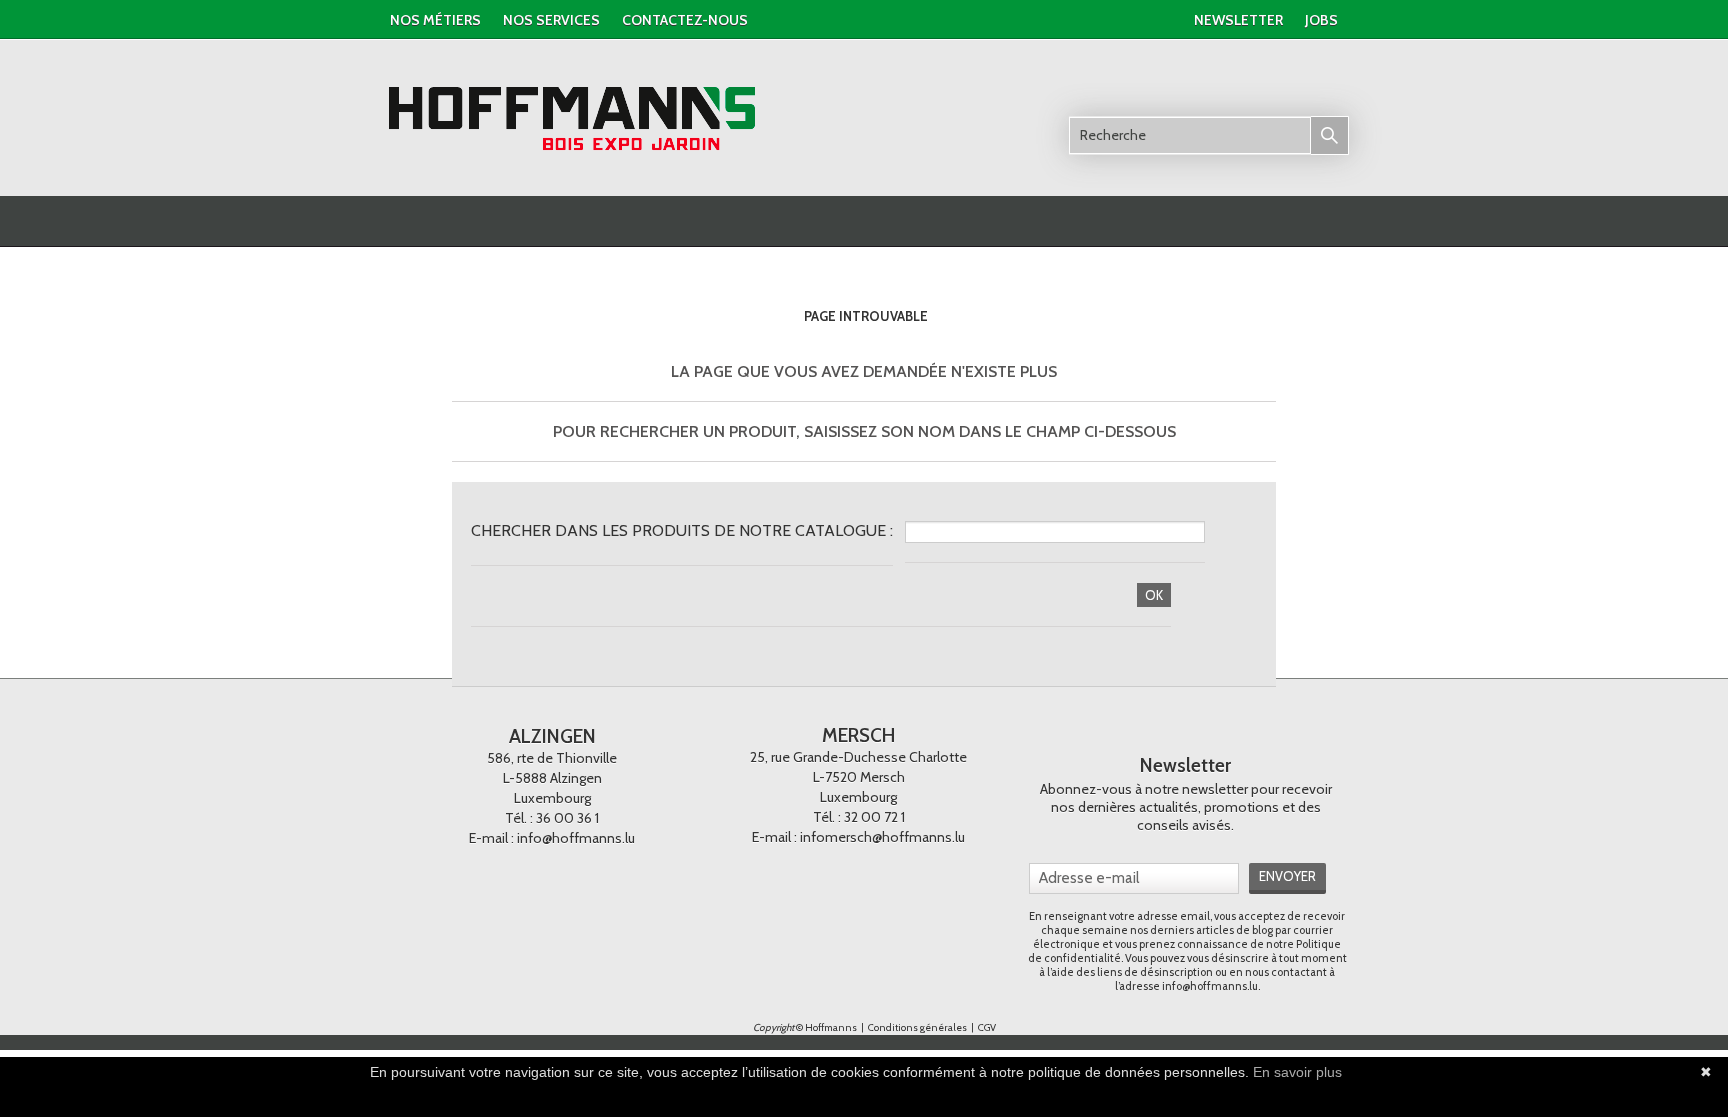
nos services (551, 20)
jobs (1321, 20)
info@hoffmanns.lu (576, 838)
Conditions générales (918, 1027)
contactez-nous (685, 20)
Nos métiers (435, 20)
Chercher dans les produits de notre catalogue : (682, 530)
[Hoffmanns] (572, 119)
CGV (987, 1027)
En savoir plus (1297, 1072)
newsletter (1238, 20)
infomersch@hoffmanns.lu (882, 837)
